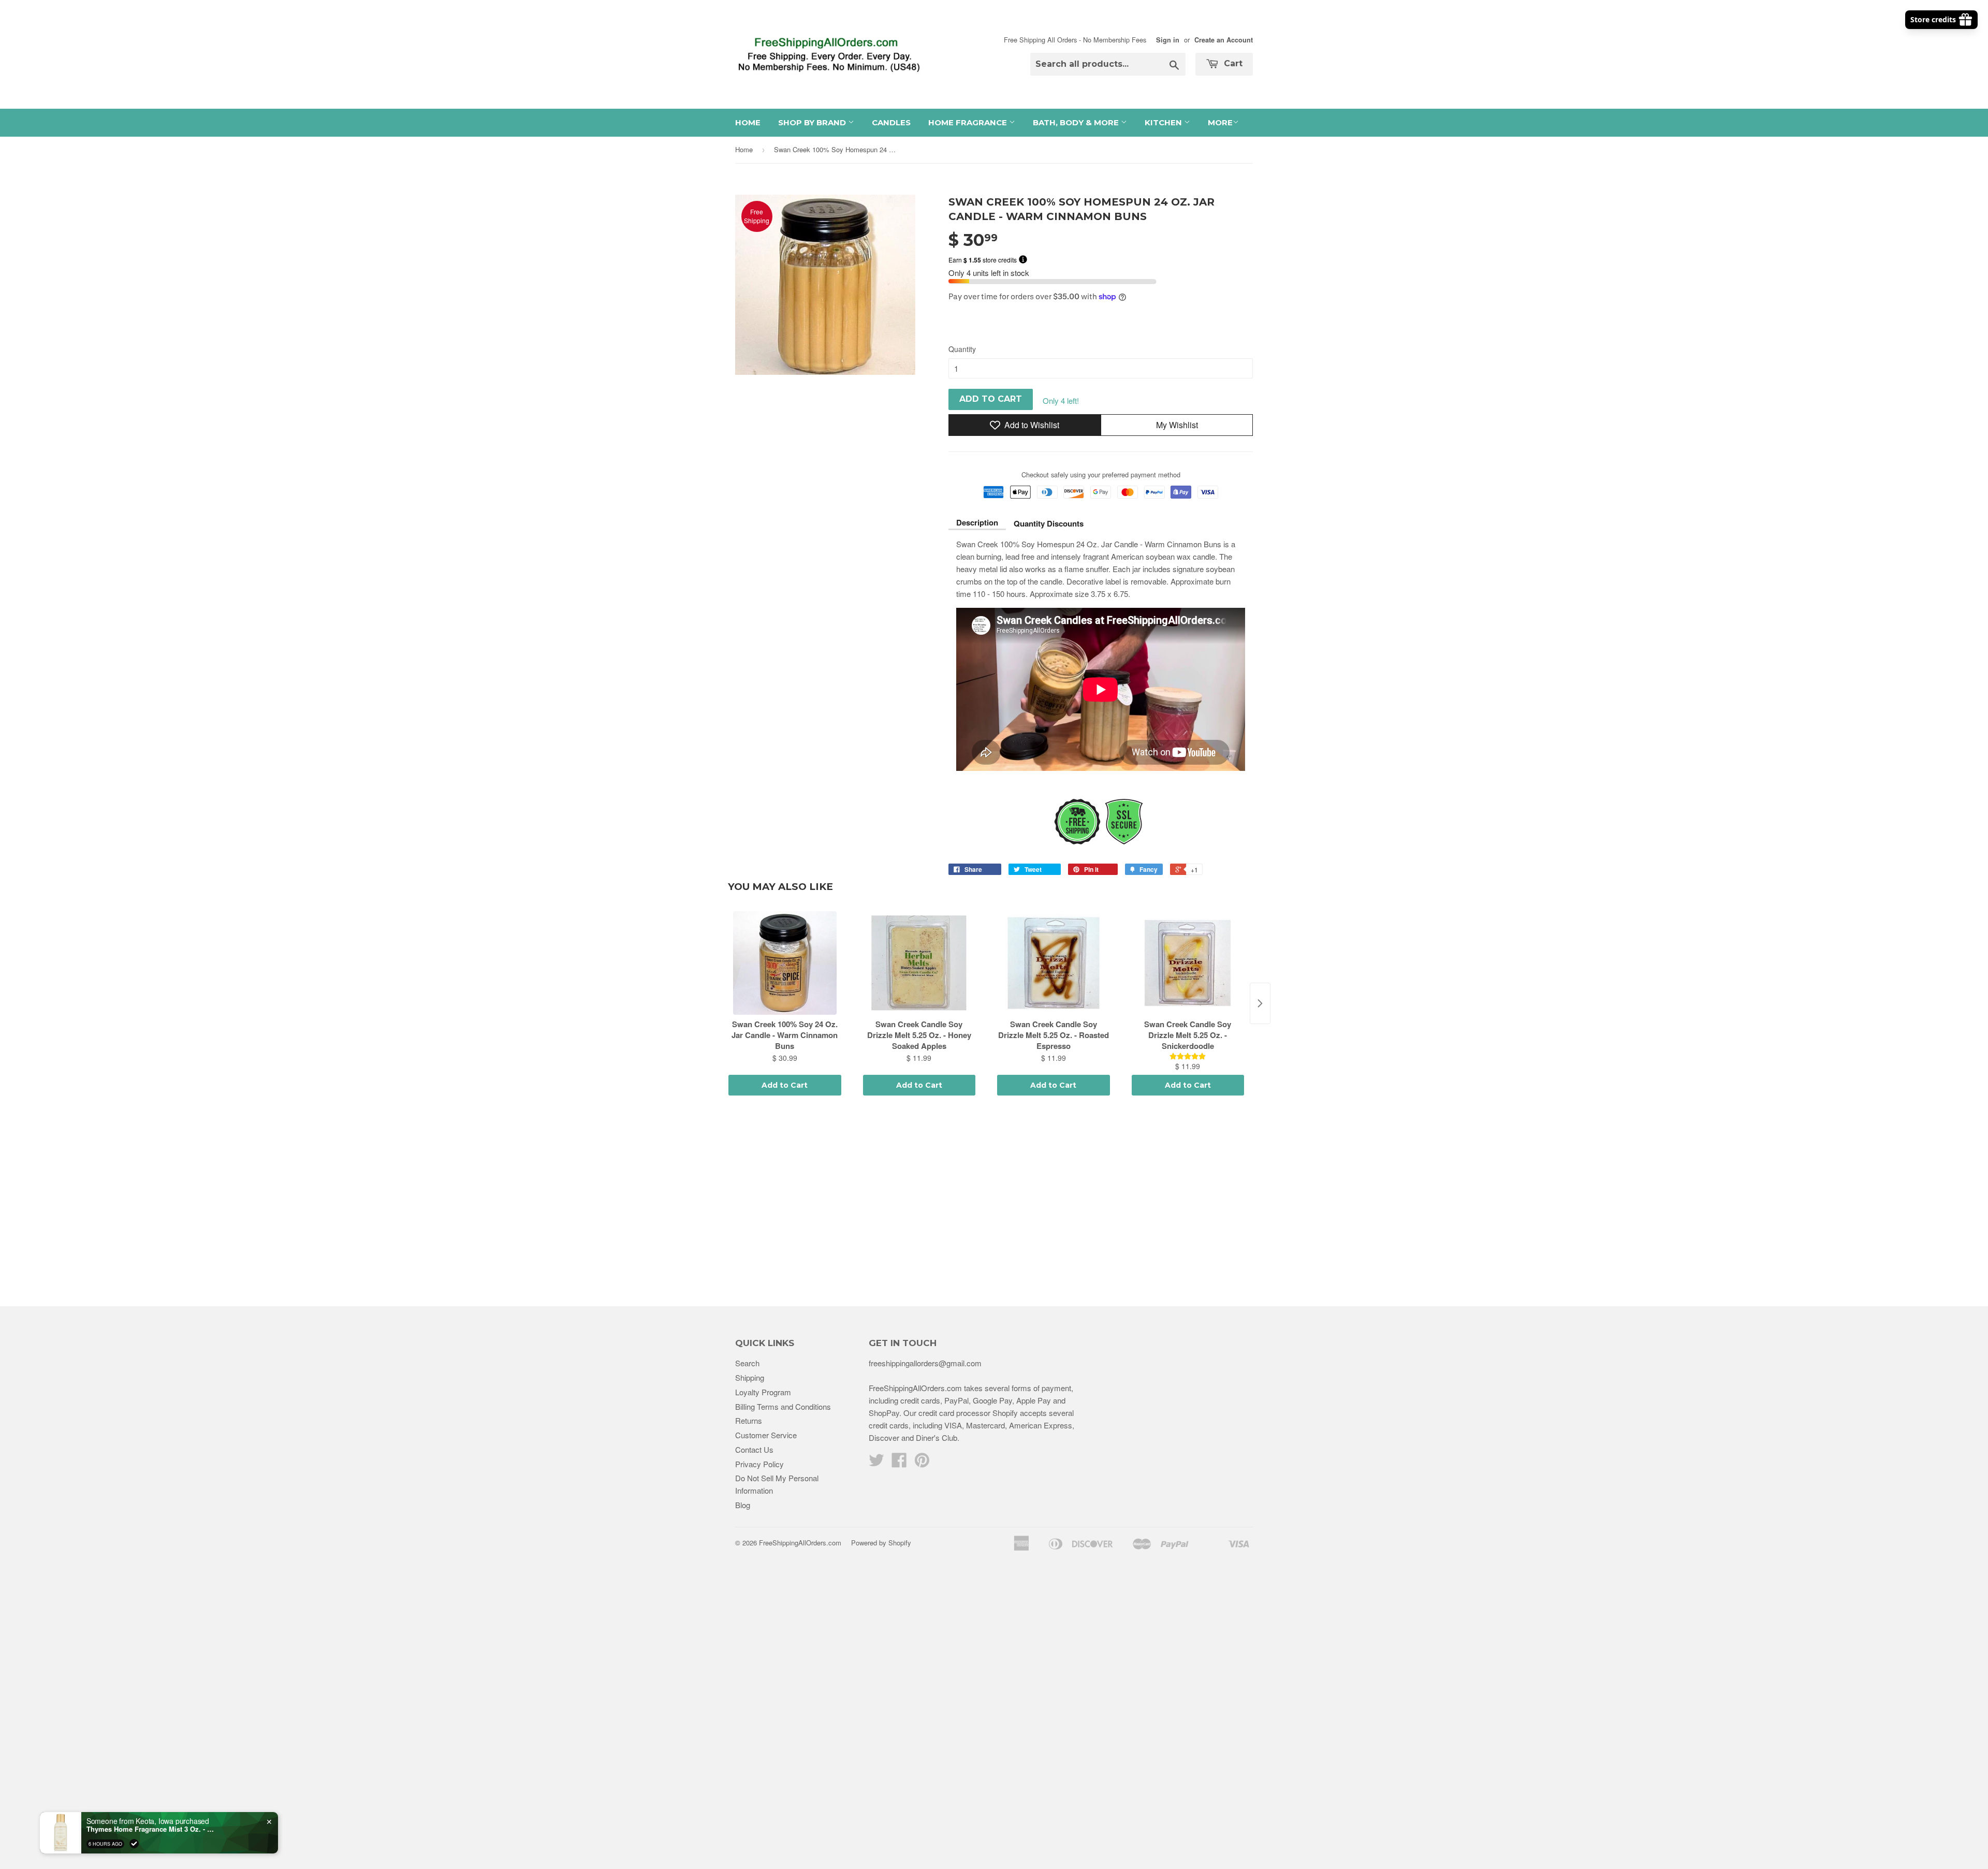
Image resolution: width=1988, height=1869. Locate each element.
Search (747, 1363)
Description (977, 522)
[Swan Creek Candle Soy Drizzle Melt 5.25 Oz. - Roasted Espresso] (1054, 963)
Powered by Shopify (881, 1543)
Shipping (750, 1377)
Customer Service (766, 1435)
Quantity (962, 349)
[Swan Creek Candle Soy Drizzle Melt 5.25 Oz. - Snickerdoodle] (1188, 963)
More (1220, 122)
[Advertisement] (994, 1203)
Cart (1232, 63)
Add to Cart (785, 1085)
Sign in (1168, 40)
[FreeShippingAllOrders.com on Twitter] (876, 1463)
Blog (743, 1505)
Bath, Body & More (1077, 122)
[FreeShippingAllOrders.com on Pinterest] (922, 1463)
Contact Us (754, 1449)
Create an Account (1224, 40)
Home (748, 122)
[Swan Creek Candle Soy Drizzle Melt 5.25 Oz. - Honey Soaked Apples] (919, 963)
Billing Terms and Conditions (783, 1406)
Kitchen (1164, 122)
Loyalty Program (763, 1392)
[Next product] (1260, 1003)
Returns (749, 1420)
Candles (891, 122)
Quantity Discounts (1049, 523)
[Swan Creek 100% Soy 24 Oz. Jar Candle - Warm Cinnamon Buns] (785, 963)
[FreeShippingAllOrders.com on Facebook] (899, 1463)
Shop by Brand (813, 122)
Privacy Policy (759, 1464)
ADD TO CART (991, 399)
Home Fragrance (969, 122)
